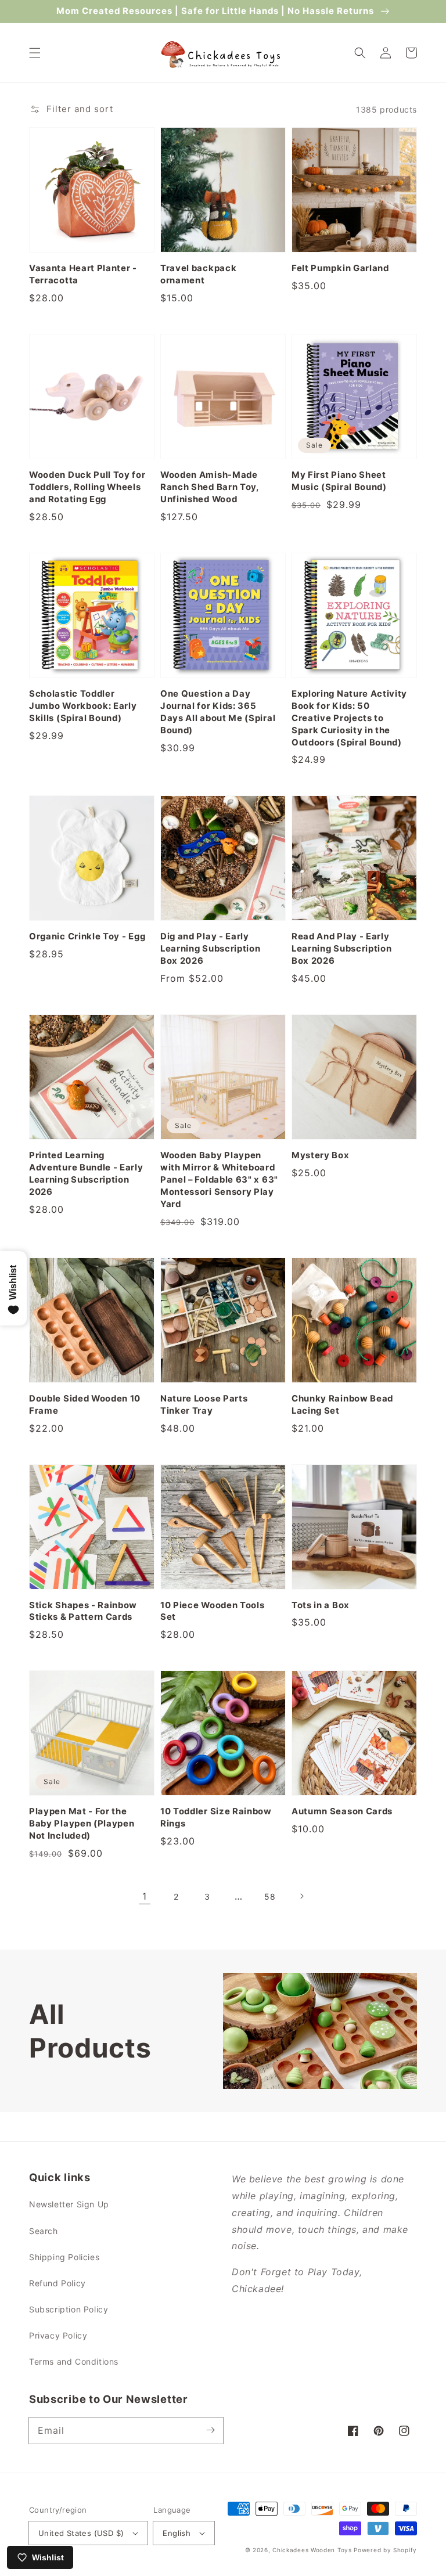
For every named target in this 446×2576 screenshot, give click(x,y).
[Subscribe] (210, 2430)
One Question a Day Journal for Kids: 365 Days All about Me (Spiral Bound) (218, 712)
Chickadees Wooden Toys (312, 2550)
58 (270, 1896)
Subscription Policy (69, 2309)
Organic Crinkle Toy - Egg (87, 936)
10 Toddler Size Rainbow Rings (216, 1817)
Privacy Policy (58, 2335)
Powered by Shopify (385, 2550)
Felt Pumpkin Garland (340, 268)
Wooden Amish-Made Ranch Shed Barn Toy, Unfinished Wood (210, 487)
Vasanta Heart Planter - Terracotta (83, 274)
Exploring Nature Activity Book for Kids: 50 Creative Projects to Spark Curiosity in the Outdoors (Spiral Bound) (349, 718)
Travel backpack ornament (198, 274)
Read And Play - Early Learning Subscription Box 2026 (342, 949)
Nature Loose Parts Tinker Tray (204, 1405)
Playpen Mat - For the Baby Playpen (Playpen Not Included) (82, 1824)
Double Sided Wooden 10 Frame (85, 1405)
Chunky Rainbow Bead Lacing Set (342, 1405)
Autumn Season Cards (342, 1811)
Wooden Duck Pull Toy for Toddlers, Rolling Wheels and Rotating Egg (87, 487)
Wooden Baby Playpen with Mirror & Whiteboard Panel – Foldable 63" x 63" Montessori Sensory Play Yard (219, 1180)
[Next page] (301, 1896)
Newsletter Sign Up (69, 2204)
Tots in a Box (321, 1605)
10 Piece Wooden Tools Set (213, 1611)
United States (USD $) (81, 2533)
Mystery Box (321, 1155)
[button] (35, 53)
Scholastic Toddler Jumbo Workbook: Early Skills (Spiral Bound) (83, 706)
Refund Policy (57, 2283)
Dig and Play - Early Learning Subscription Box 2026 (211, 949)
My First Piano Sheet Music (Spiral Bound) (339, 481)
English (177, 2533)
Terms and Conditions (74, 2361)
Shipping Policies (64, 2257)
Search (44, 2231)
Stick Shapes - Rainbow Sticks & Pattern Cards (83, 1611)
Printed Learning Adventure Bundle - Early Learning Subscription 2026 (86, 1174)
